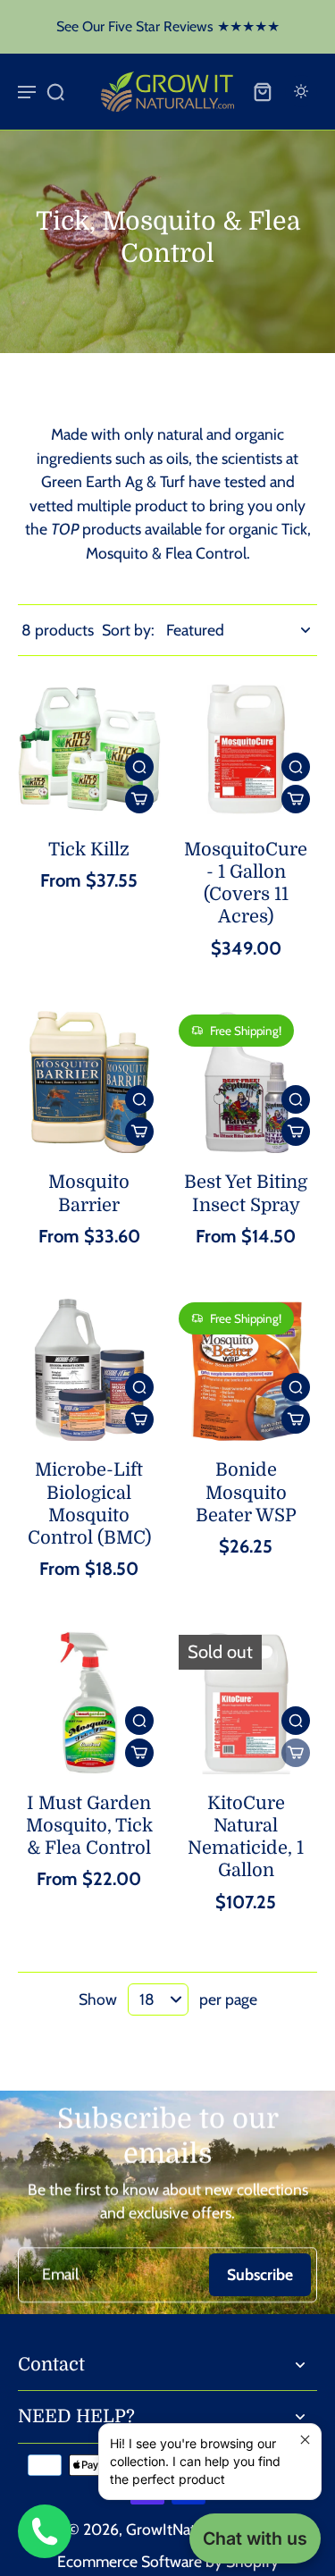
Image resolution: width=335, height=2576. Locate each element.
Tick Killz (89, 850)
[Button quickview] (139, 767)
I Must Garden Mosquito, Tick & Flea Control (89, 1826)
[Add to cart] (139, 799)
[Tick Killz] (89, 749)
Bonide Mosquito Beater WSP (246, 1492)
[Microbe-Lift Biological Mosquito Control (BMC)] (89, 1370)
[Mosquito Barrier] (89, 1082)
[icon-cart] (262, 91)
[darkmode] (301, 91)
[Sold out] (296, 1753)
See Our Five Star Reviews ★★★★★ (168, 26)
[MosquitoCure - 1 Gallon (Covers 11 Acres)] (247, 749)
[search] (55, 91)
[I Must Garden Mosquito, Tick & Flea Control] (89, 1703)
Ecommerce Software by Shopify (168, 2561)
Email (60, 2274)
